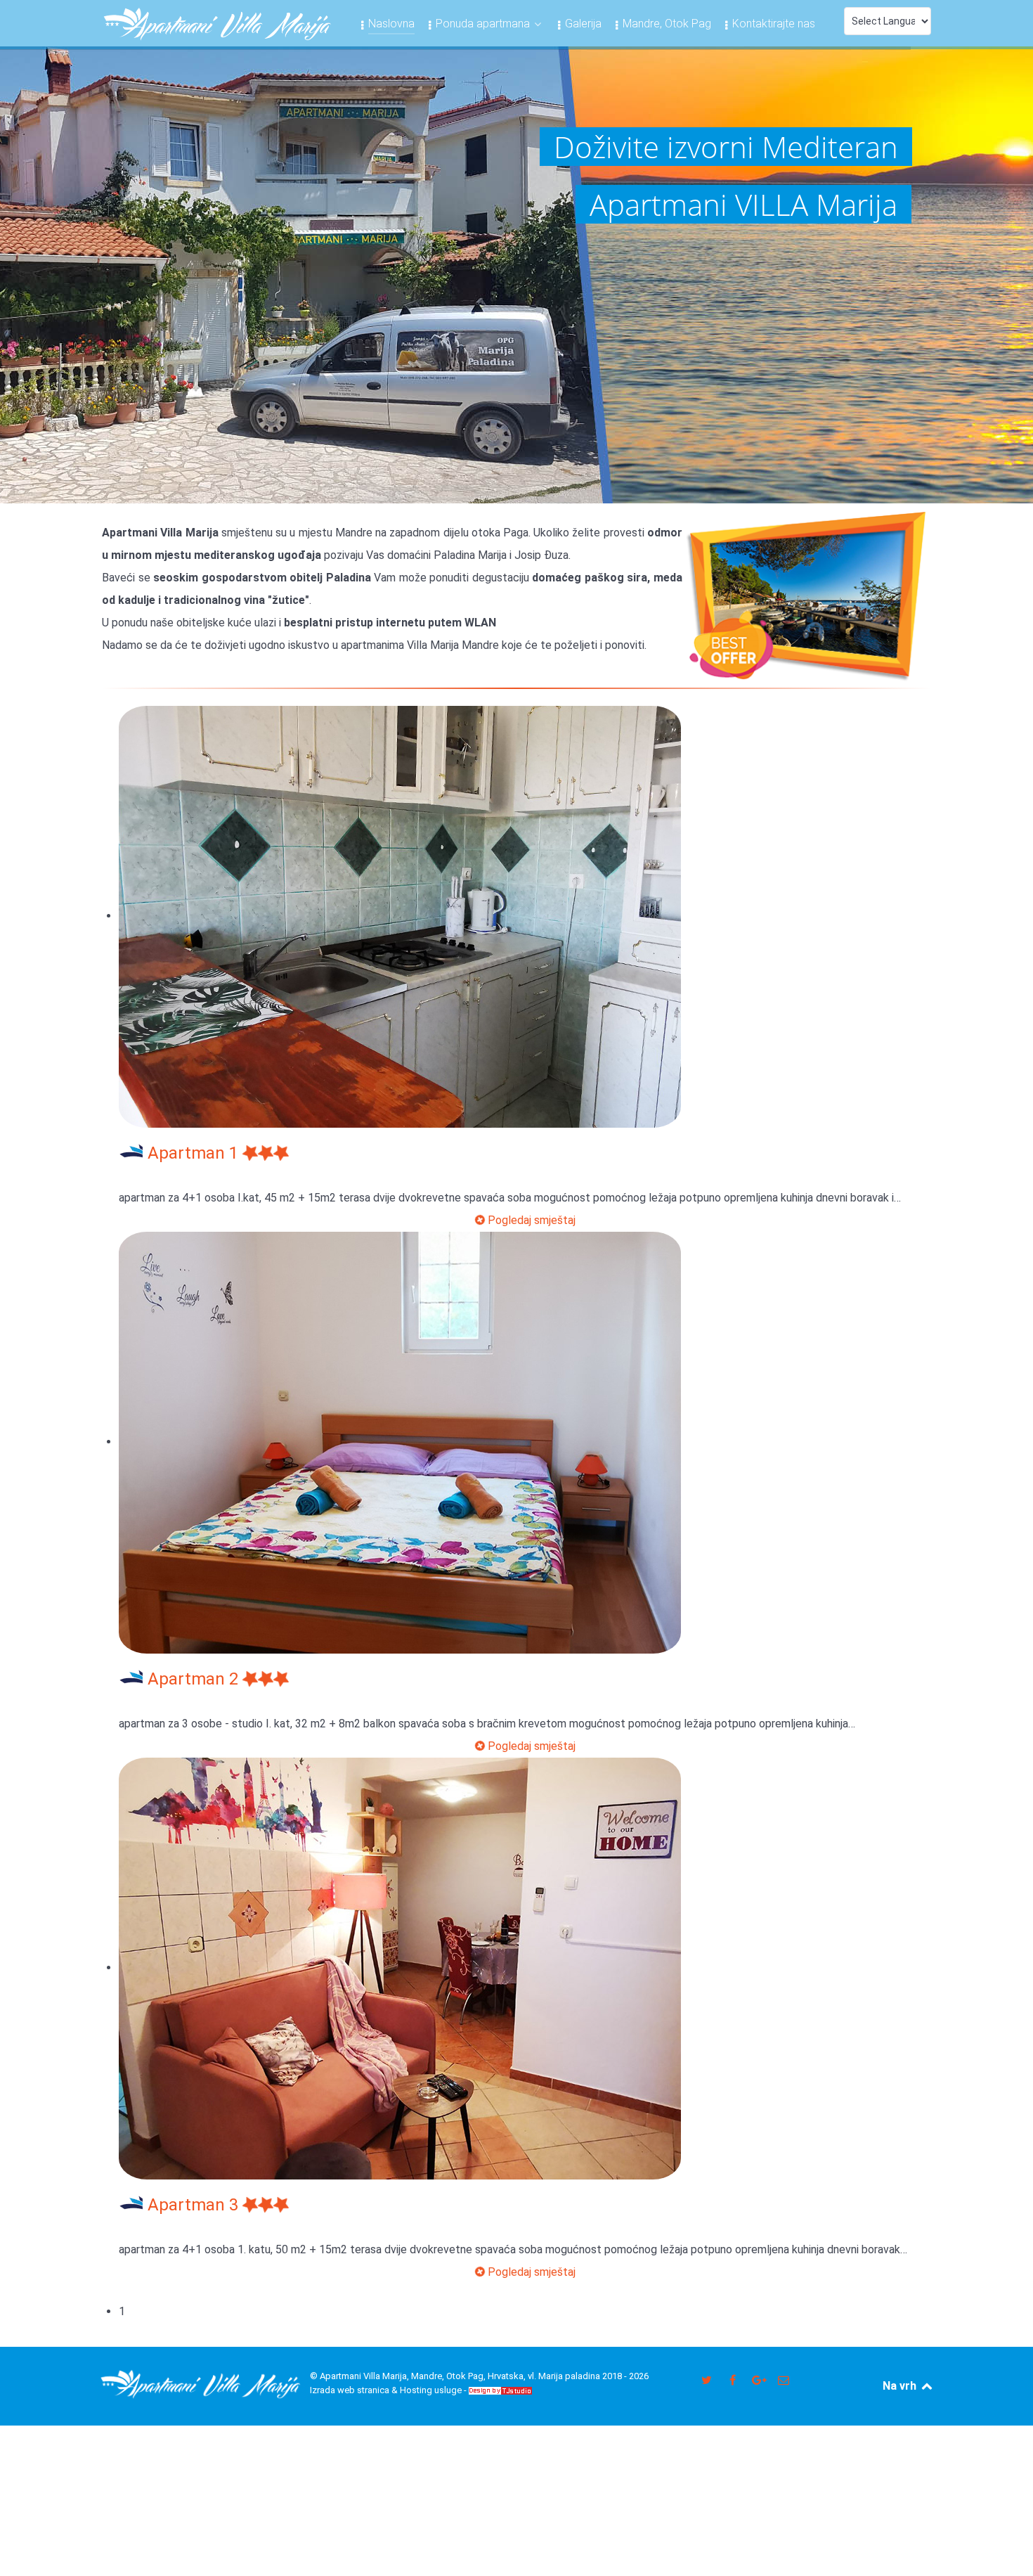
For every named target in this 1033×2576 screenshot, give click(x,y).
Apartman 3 (195, 2205)
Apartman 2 (195, 1679)
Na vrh (901, 2386)
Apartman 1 (195, 1153)
